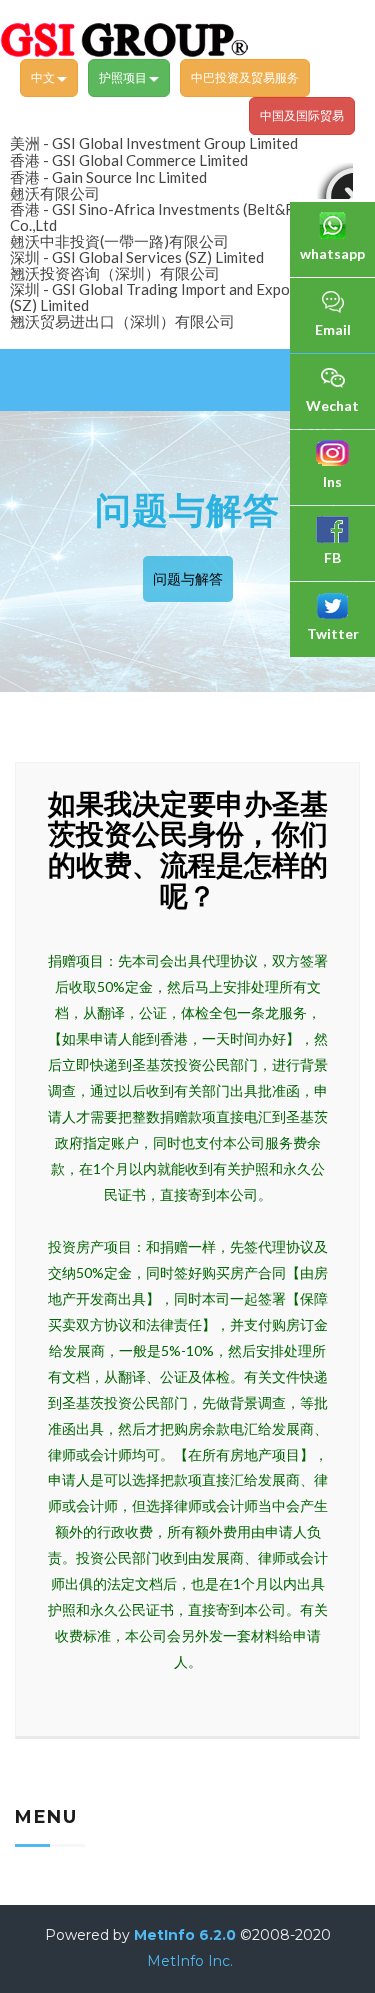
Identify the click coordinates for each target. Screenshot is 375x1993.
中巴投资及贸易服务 (245, 77)
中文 (44, 77)
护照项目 (124, 77)
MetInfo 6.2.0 (185, 1935)
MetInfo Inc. (190, 1961)
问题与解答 (188, 578)
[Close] (335, 181)
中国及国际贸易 (302, 115)
